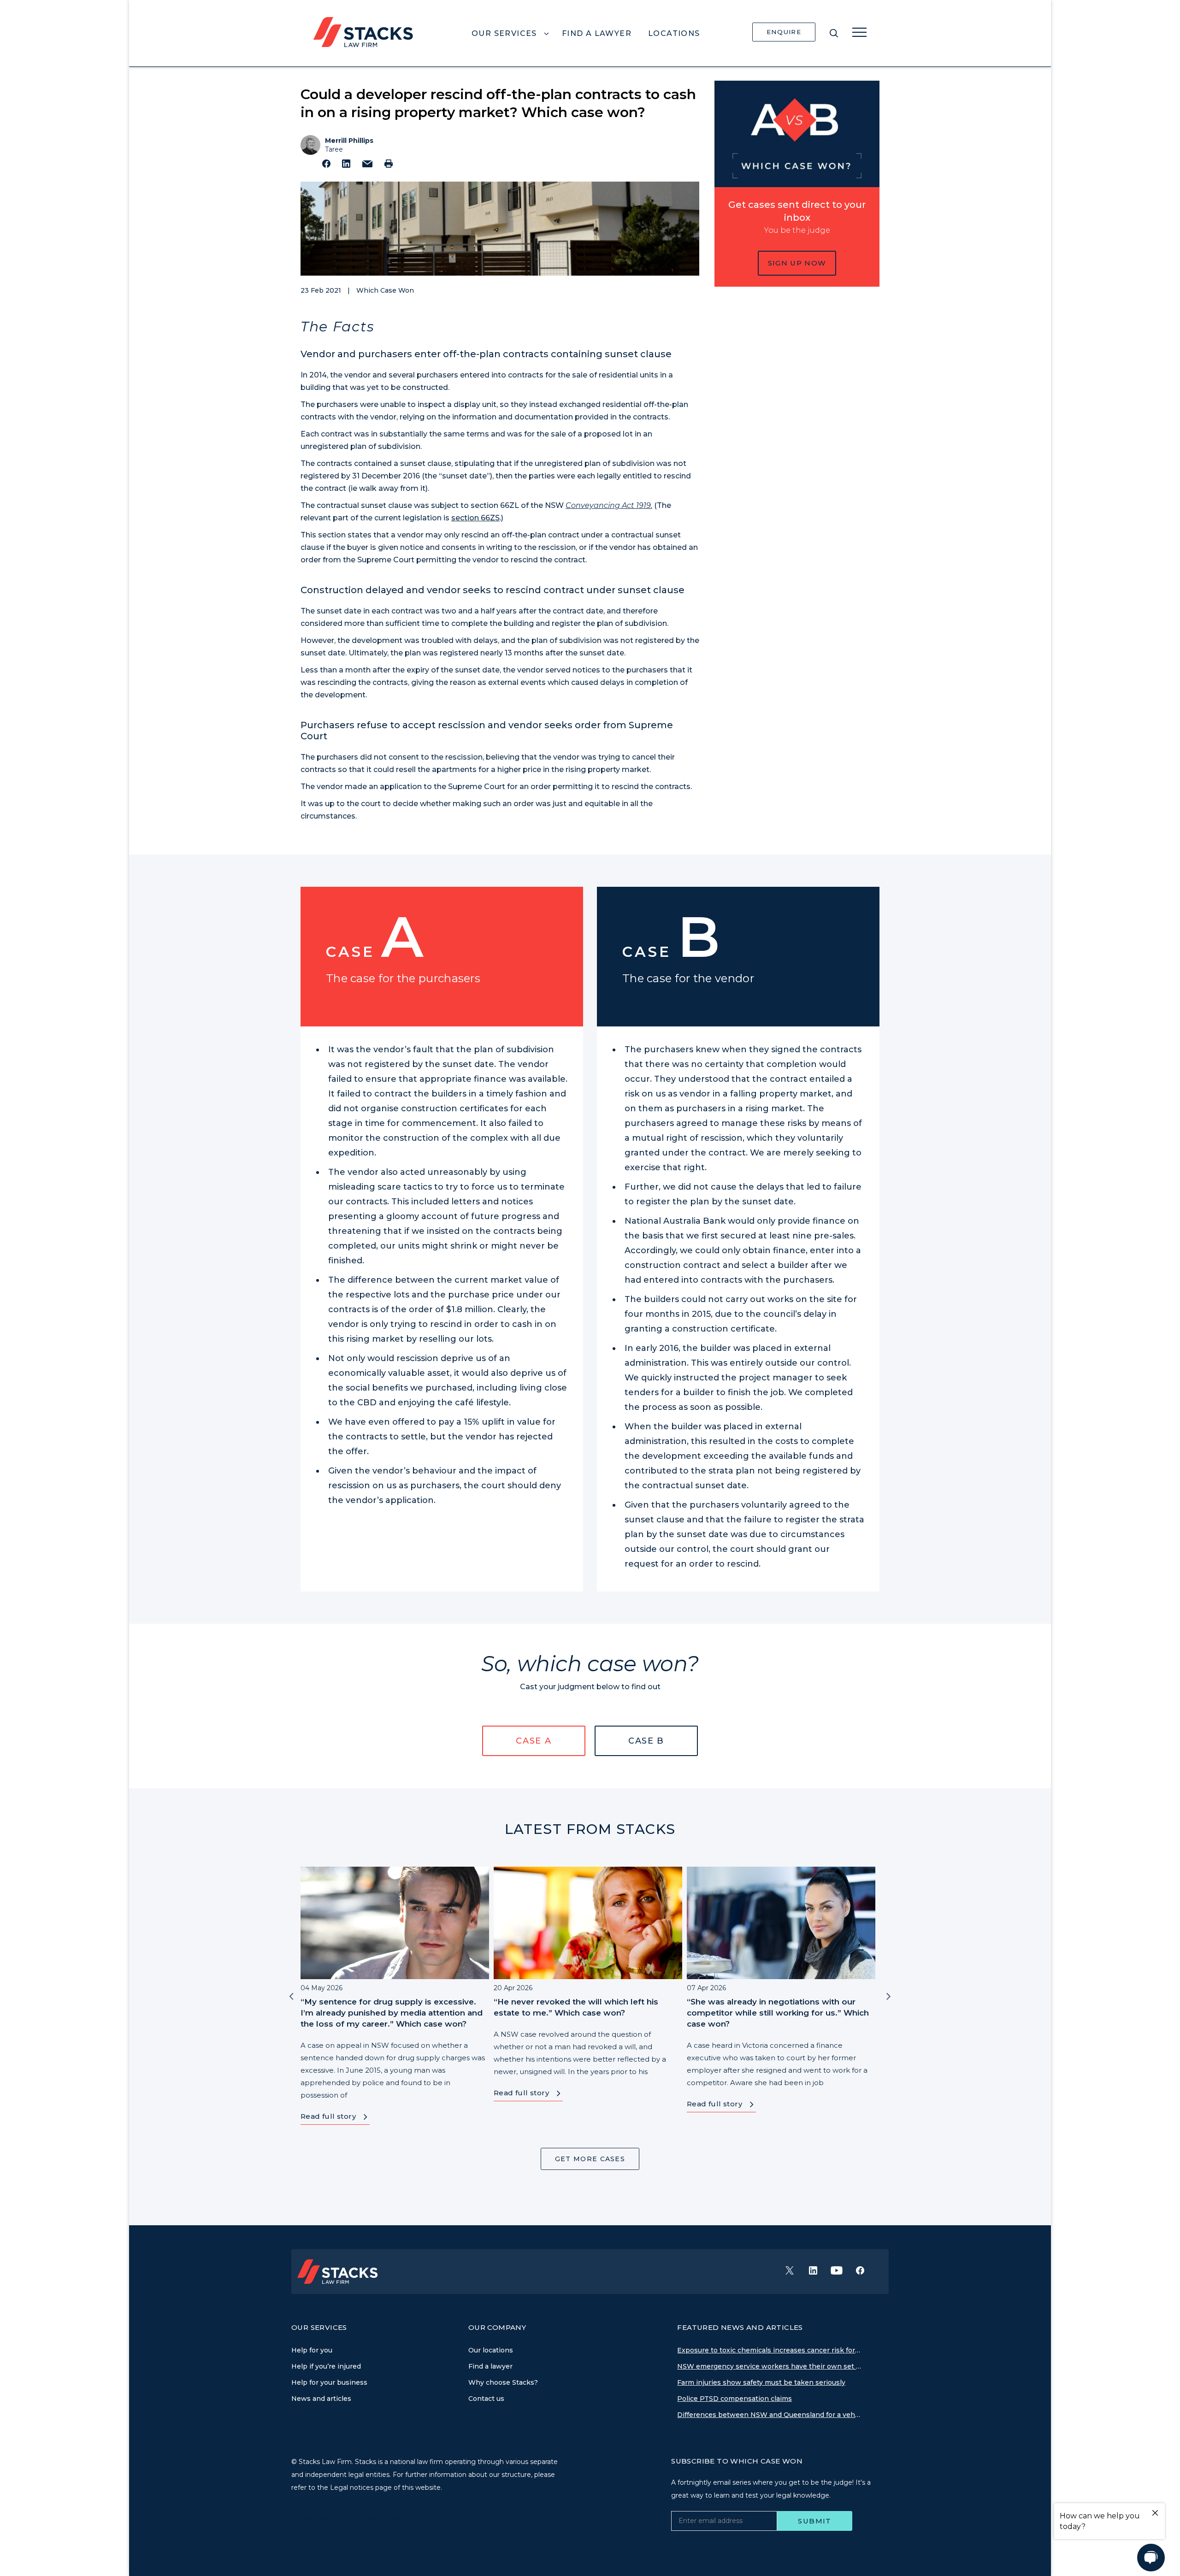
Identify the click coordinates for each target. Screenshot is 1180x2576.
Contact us (486, 2399)
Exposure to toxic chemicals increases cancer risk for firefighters (769, 2350)
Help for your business (329, 2382)
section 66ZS (475, 518)
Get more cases (590, 2159)
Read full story (328, 2116)
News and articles (321, 2399)
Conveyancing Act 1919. (609, 505)
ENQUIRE (784, 32)
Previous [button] (291, 1996)
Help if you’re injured (326, 2366)
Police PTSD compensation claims (735, 2399)
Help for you (312, 2350)
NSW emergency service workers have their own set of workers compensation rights (769, 2366)
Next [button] (889, 1996)
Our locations (491, 2350)
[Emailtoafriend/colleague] (367, 164)
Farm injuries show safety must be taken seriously (761, 2382)
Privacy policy (314, 2519)
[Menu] (859, 32)
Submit (815, 2521)
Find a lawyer (490, 2366)
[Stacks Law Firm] (363, 31)
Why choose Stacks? (503, 2382)
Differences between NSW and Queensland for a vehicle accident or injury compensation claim (769, 2415)
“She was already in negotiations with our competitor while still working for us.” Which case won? (778, 2013)
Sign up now (797, 263)
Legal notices (377, 2519)
